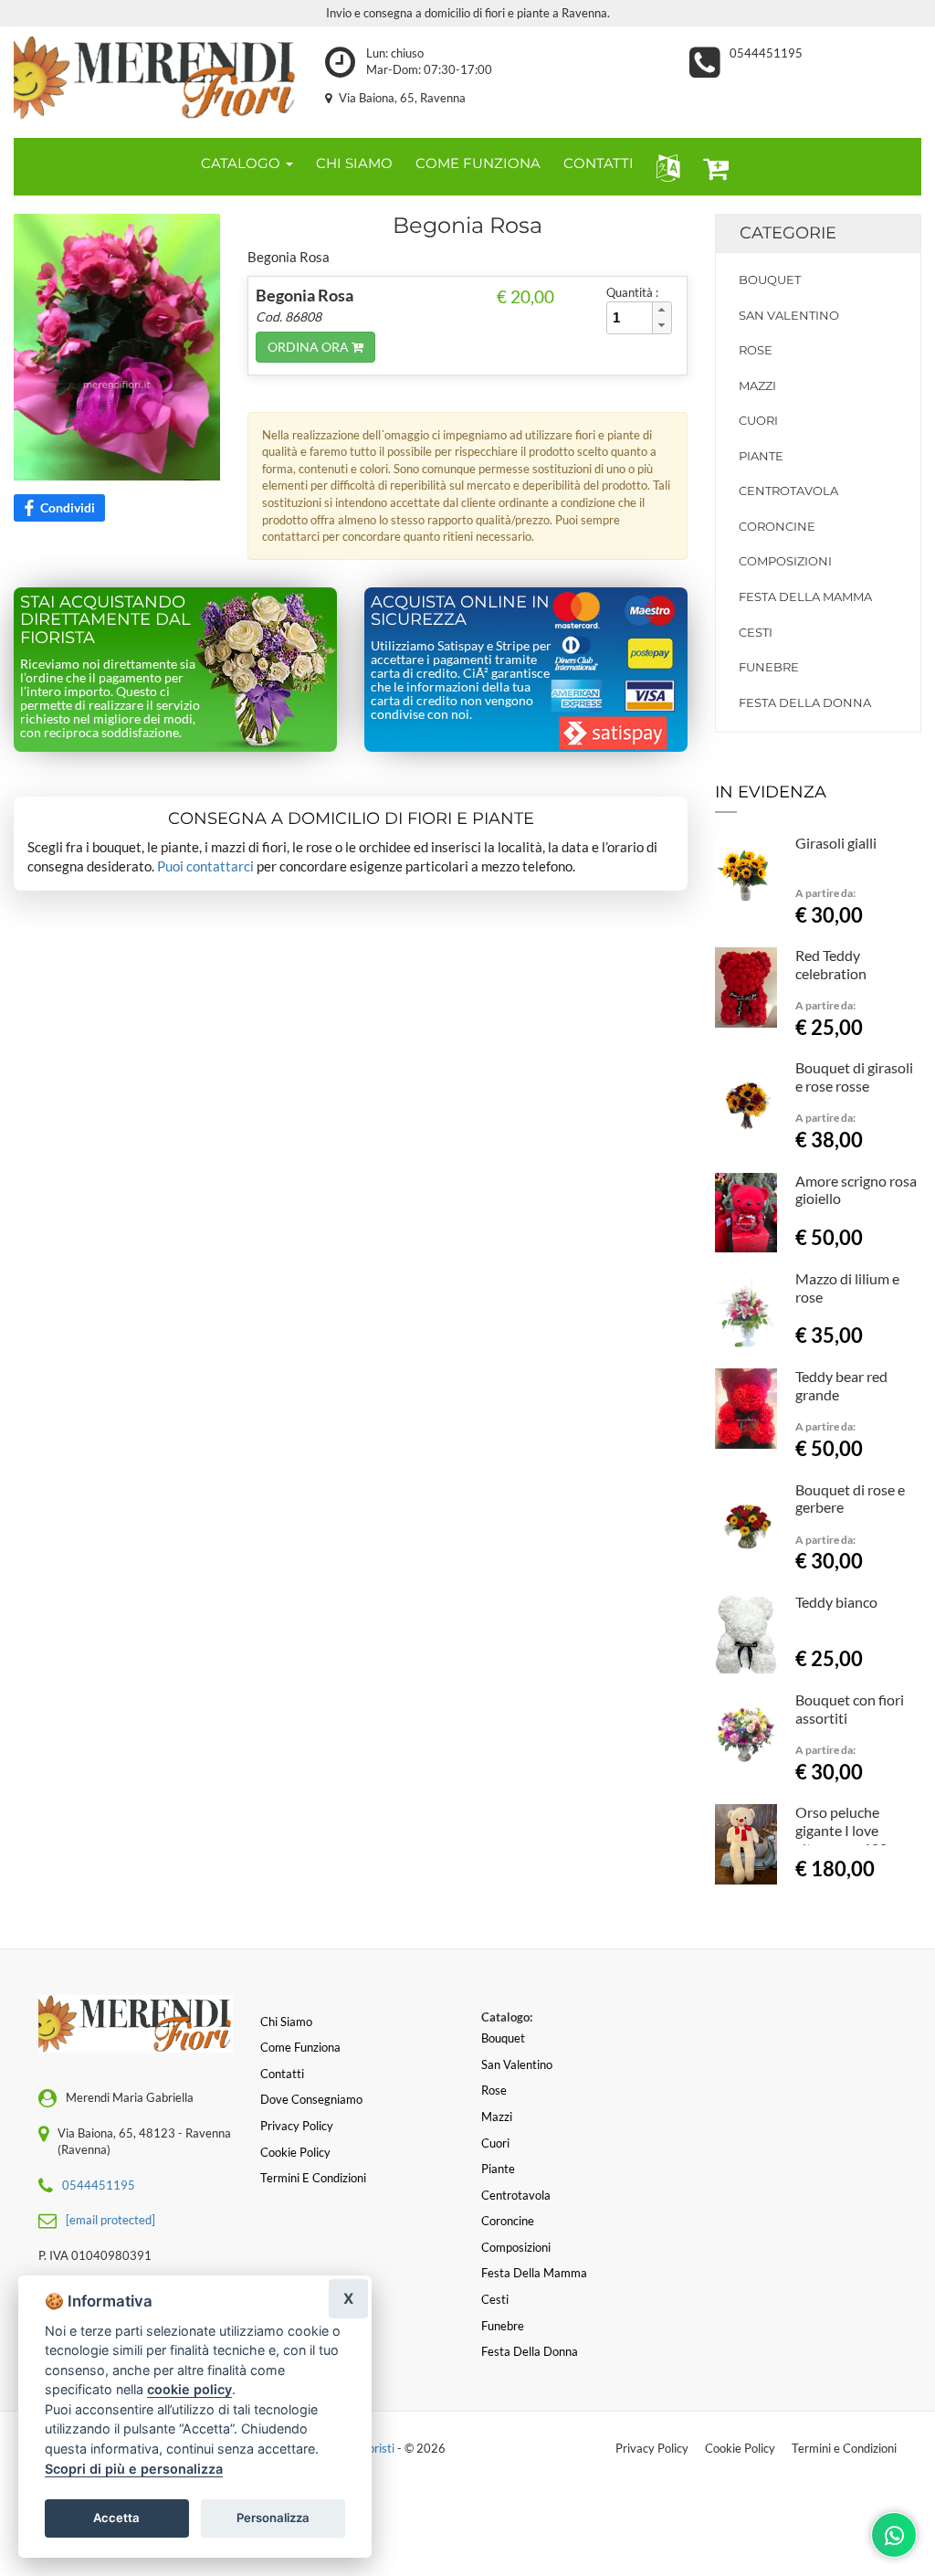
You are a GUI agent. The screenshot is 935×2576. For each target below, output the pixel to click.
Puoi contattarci (205, 866)
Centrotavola (788, 491)
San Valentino (789, 315)
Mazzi (757, 385)
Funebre (769, 667)
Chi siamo (286, 2022)
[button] (664, 167)
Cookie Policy (740, 2448)
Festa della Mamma (805, 596)
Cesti (756, 632)
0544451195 (766, 53)
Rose (756, 350)
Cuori (758, 420)
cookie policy (189, 2389)
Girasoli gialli (836, 843)
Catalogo (242, 163)
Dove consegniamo (311, 2099)
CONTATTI (599, 163)
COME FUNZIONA (478, 163)
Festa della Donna (805, 702)
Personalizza (273, 2518)
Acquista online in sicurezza (460, 611)
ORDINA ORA (310, 347)
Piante (761, 456)
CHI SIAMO (354, 163)
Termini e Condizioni (844, 2448)
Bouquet (770, 280)
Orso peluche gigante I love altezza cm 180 (841, 1830)
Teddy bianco (836, 1602)
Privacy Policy (652, 2448)
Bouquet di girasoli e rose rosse (854, 1077)
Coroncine (777, 526)
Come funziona (300, 2047)
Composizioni (785, 561)
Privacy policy (297, 2126)
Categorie (788, 233)
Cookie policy (295, 2152)
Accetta (116, 2518)
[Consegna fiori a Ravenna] (156, 78)
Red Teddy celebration (831, 964)
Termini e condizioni (313, 2178)
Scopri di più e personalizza (134, 2469)
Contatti (282, 2074)
